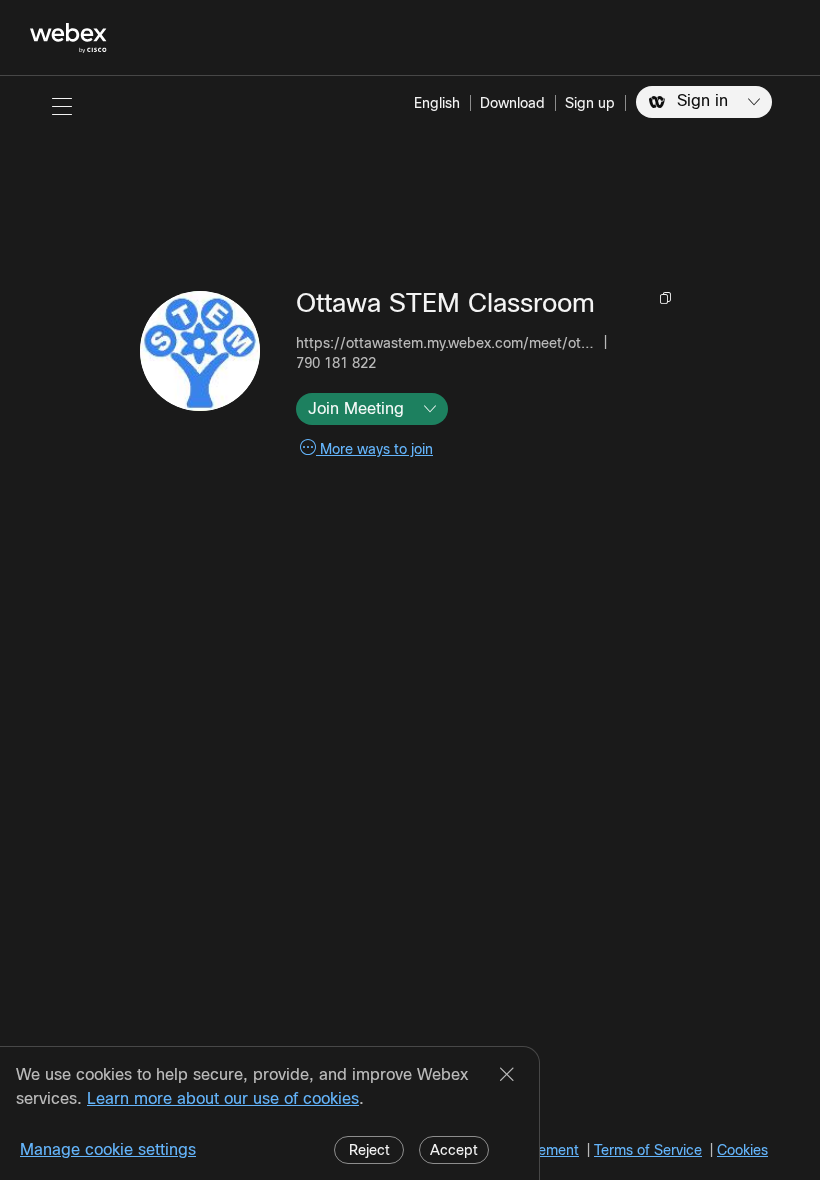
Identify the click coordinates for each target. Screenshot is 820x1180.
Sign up (590, 103)
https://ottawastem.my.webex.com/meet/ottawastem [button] (446, 343)
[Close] (507, 1076)
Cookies (742, 1150)
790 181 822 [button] (336, 363)
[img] (200, 351)
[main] (410, 628)
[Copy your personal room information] (667, 297)
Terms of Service (648, 1150)
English (437, 103)
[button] (62, 106)
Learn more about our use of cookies (223, 1098)
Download (512, 103)
